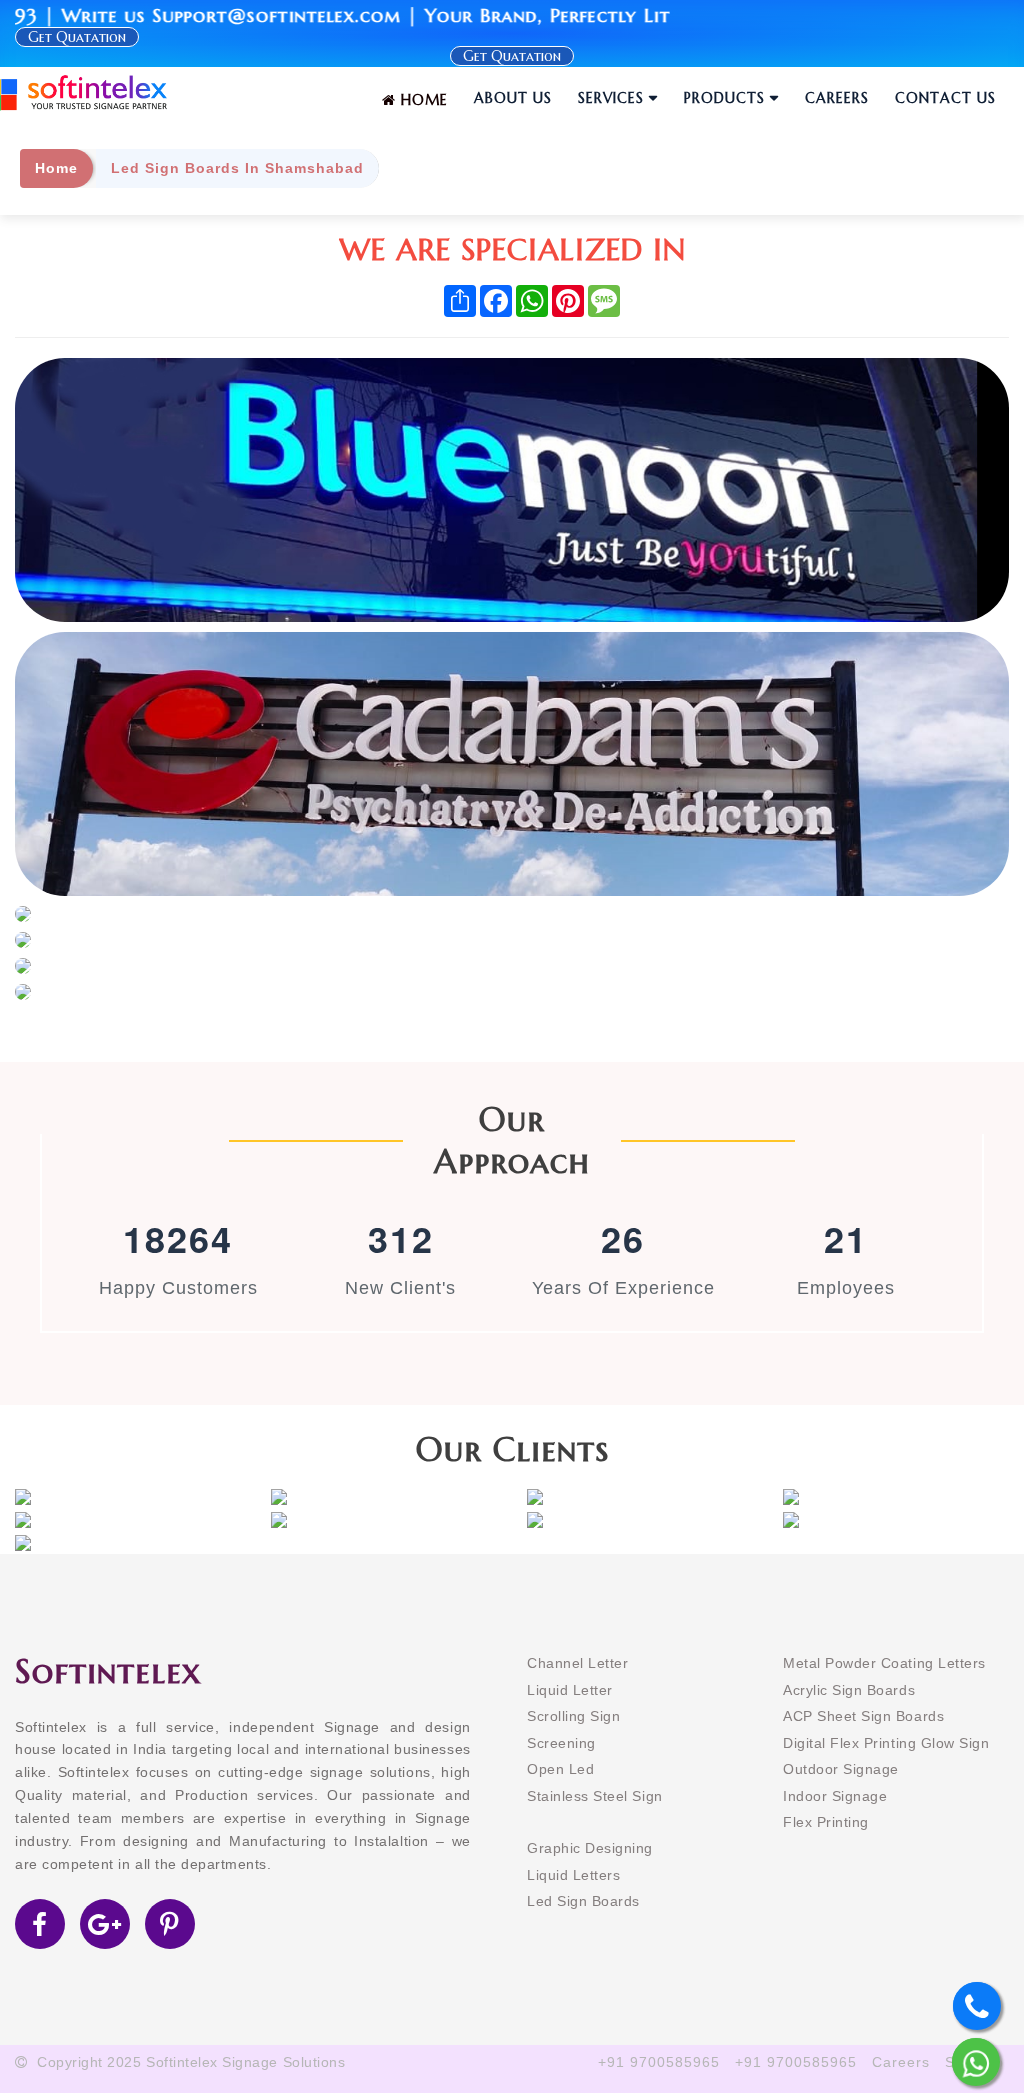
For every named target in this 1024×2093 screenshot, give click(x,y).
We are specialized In (512, 249)
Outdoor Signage (841, 1769)
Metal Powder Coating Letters (884, 1663)
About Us (513, 98)
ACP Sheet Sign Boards (863, 1716)
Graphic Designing (590, 1848)
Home (422, 100)
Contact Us (945, 98)
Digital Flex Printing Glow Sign (886, 1743)
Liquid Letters (573, 1875)
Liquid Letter (570, 1690)
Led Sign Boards (583, 1901)
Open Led (560, 1769)
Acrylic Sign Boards (849, 1690)
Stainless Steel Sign (595, 1796)
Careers (837, 98)
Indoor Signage (835, 1796)
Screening (561, 1743)
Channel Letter (577, 1663)
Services (611, 98)
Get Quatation (512, 56)
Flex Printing (826, 1822)
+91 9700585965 (659, 2062)
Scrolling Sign (573, 1716)
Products (724, 98)
